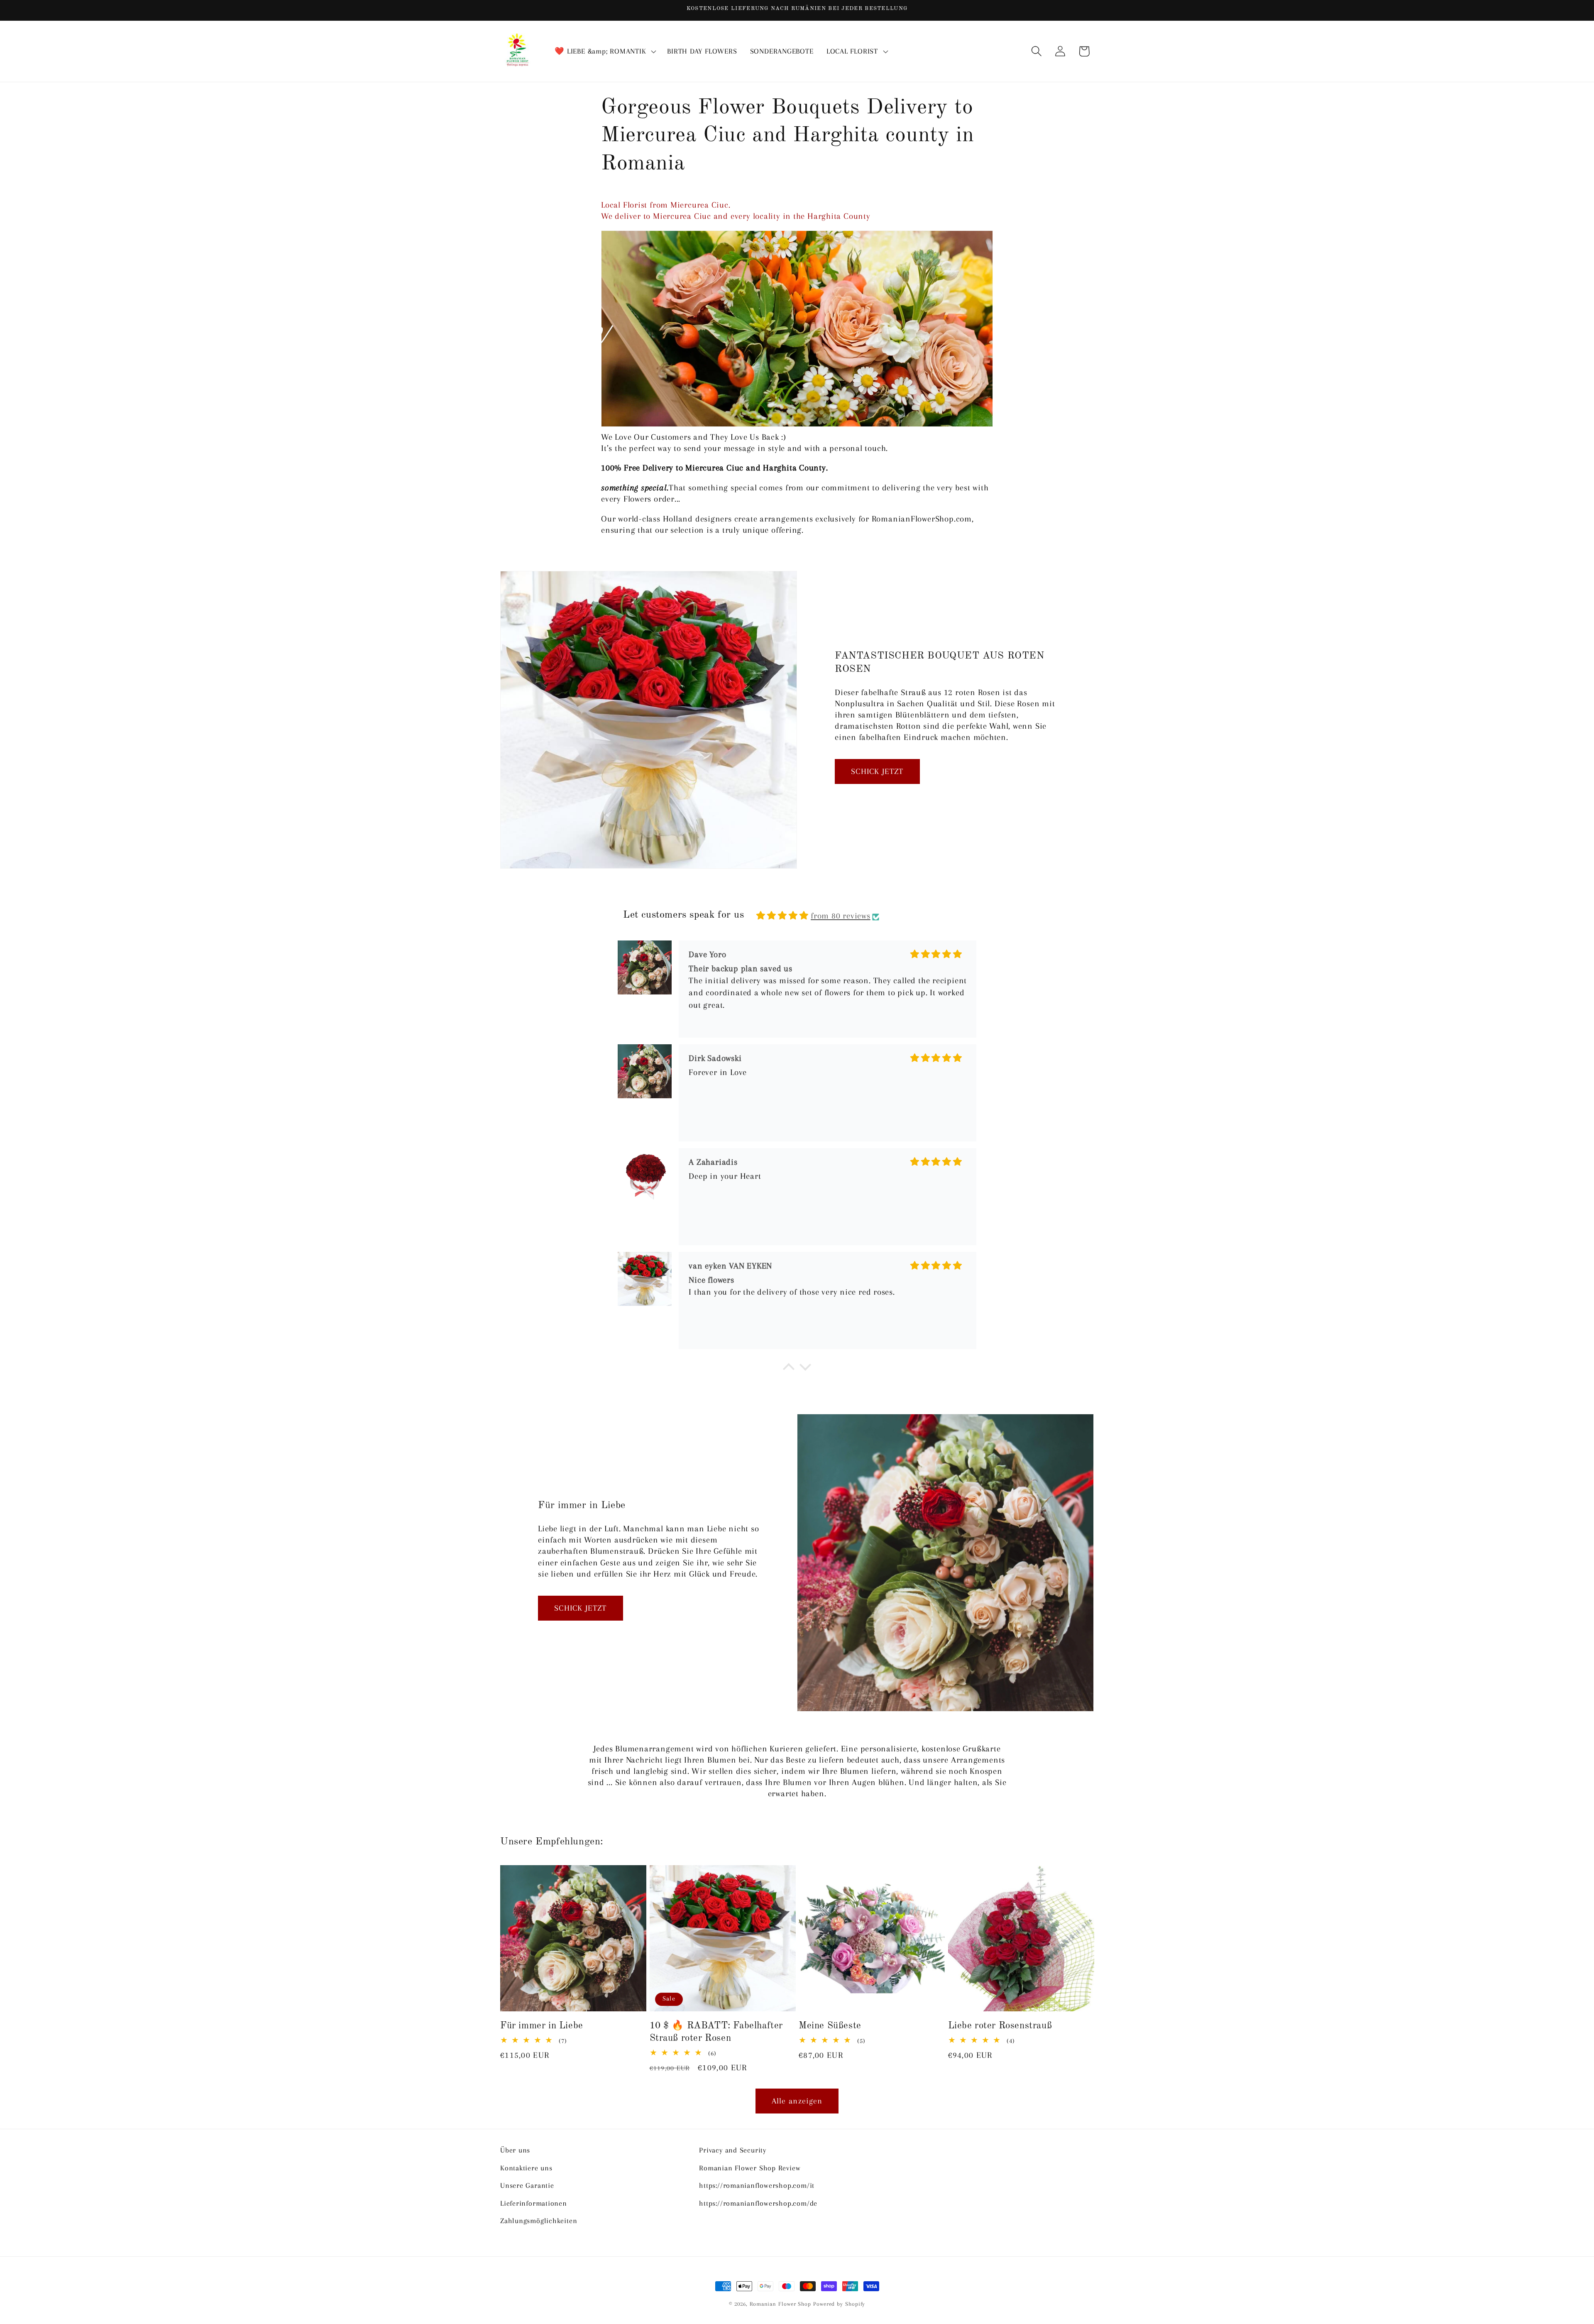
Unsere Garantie (527, 2185)
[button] (605, 51)
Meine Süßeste (830, 2026)
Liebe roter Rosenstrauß (1000, 2026)
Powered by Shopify (839, 2304)
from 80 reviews (841, 916)
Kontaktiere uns (526, 2167)
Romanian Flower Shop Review (750, 2167)
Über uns (515, 2150)
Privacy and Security (733, 2150)
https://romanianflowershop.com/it (757, 2185)
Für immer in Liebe (542, 2026)
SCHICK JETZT (877, 771)
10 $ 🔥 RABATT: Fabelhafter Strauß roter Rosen (716, 2032)
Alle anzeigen (797, 2101)
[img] (782, 916)
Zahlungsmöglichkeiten (539, 2220)
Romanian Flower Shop (780, 2304)
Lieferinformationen (534, 2203)
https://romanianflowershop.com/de (758, 2203)
